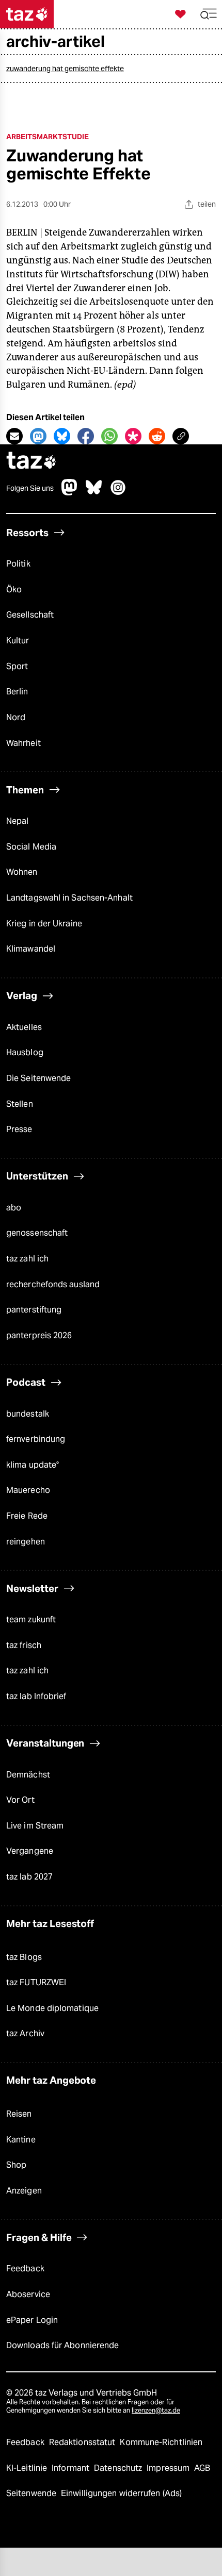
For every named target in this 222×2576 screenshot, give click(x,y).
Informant (72, 2468)
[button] (209, 14)
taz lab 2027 (29, 1877)
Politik (18, 564)
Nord (16, 717)
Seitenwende (32, 2493)
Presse (19, 1129)
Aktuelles (24, 1027)
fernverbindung (36, 1439)
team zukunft (31, 1619)
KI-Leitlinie (28, 2468)
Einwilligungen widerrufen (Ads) (121, 2493)
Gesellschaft (30, 615)
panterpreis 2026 (39, 1335)
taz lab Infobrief (36, 1696)
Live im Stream (35, 1826)
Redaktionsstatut (83, 2442)
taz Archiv (25, 2033)
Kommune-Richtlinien (161, 2442)
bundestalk (28, 1414)
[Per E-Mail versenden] (14, 436)
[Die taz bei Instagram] (118, 493)
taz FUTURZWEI (36, 1982)
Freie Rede (27, 1516)
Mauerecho (28, 1490)
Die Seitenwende (38, 1078)
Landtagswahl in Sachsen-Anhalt (69, 898)
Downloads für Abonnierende (62, 2345)
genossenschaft (37, 1233)
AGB (202, 2468)
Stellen (20, 1104)
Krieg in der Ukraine (44, 924)
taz (31, 462)
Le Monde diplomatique (52, 2008)
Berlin (17, 692)
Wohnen (22, 872)
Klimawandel (31, 949)
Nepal (17, 821)
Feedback (25, 2268)
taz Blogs (24, 1957)
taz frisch (24, 1645)
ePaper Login (32, 2320)
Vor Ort (20, 1800)
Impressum (169, 2468)
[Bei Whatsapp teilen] (109, 436)
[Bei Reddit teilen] (157, 436)
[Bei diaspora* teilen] (133, 436)
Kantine (21, 2140)
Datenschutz (119, 2468)
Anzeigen (24, 2191)
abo (14, 1208)
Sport (17, 666)
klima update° (33, 1465)
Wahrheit (23, 743)
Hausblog (25, 1052)
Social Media (31, 847)
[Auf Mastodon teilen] (38, 436)
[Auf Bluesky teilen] (62, 436)
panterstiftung (34, 1310)
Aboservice (28, 2294)
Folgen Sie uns (30, 488)
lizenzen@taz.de (156, 2410)
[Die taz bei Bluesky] (94, 493)
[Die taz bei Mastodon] (70, 493)
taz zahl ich (27, 1259)
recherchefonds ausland (53, 1284)
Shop (16, 2165)
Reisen (19, 2114)
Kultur (18, 641)
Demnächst (28, 1775)
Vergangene (30, 1851)
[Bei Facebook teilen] (86, 436)
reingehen (26, 1542)
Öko (14, 589)
